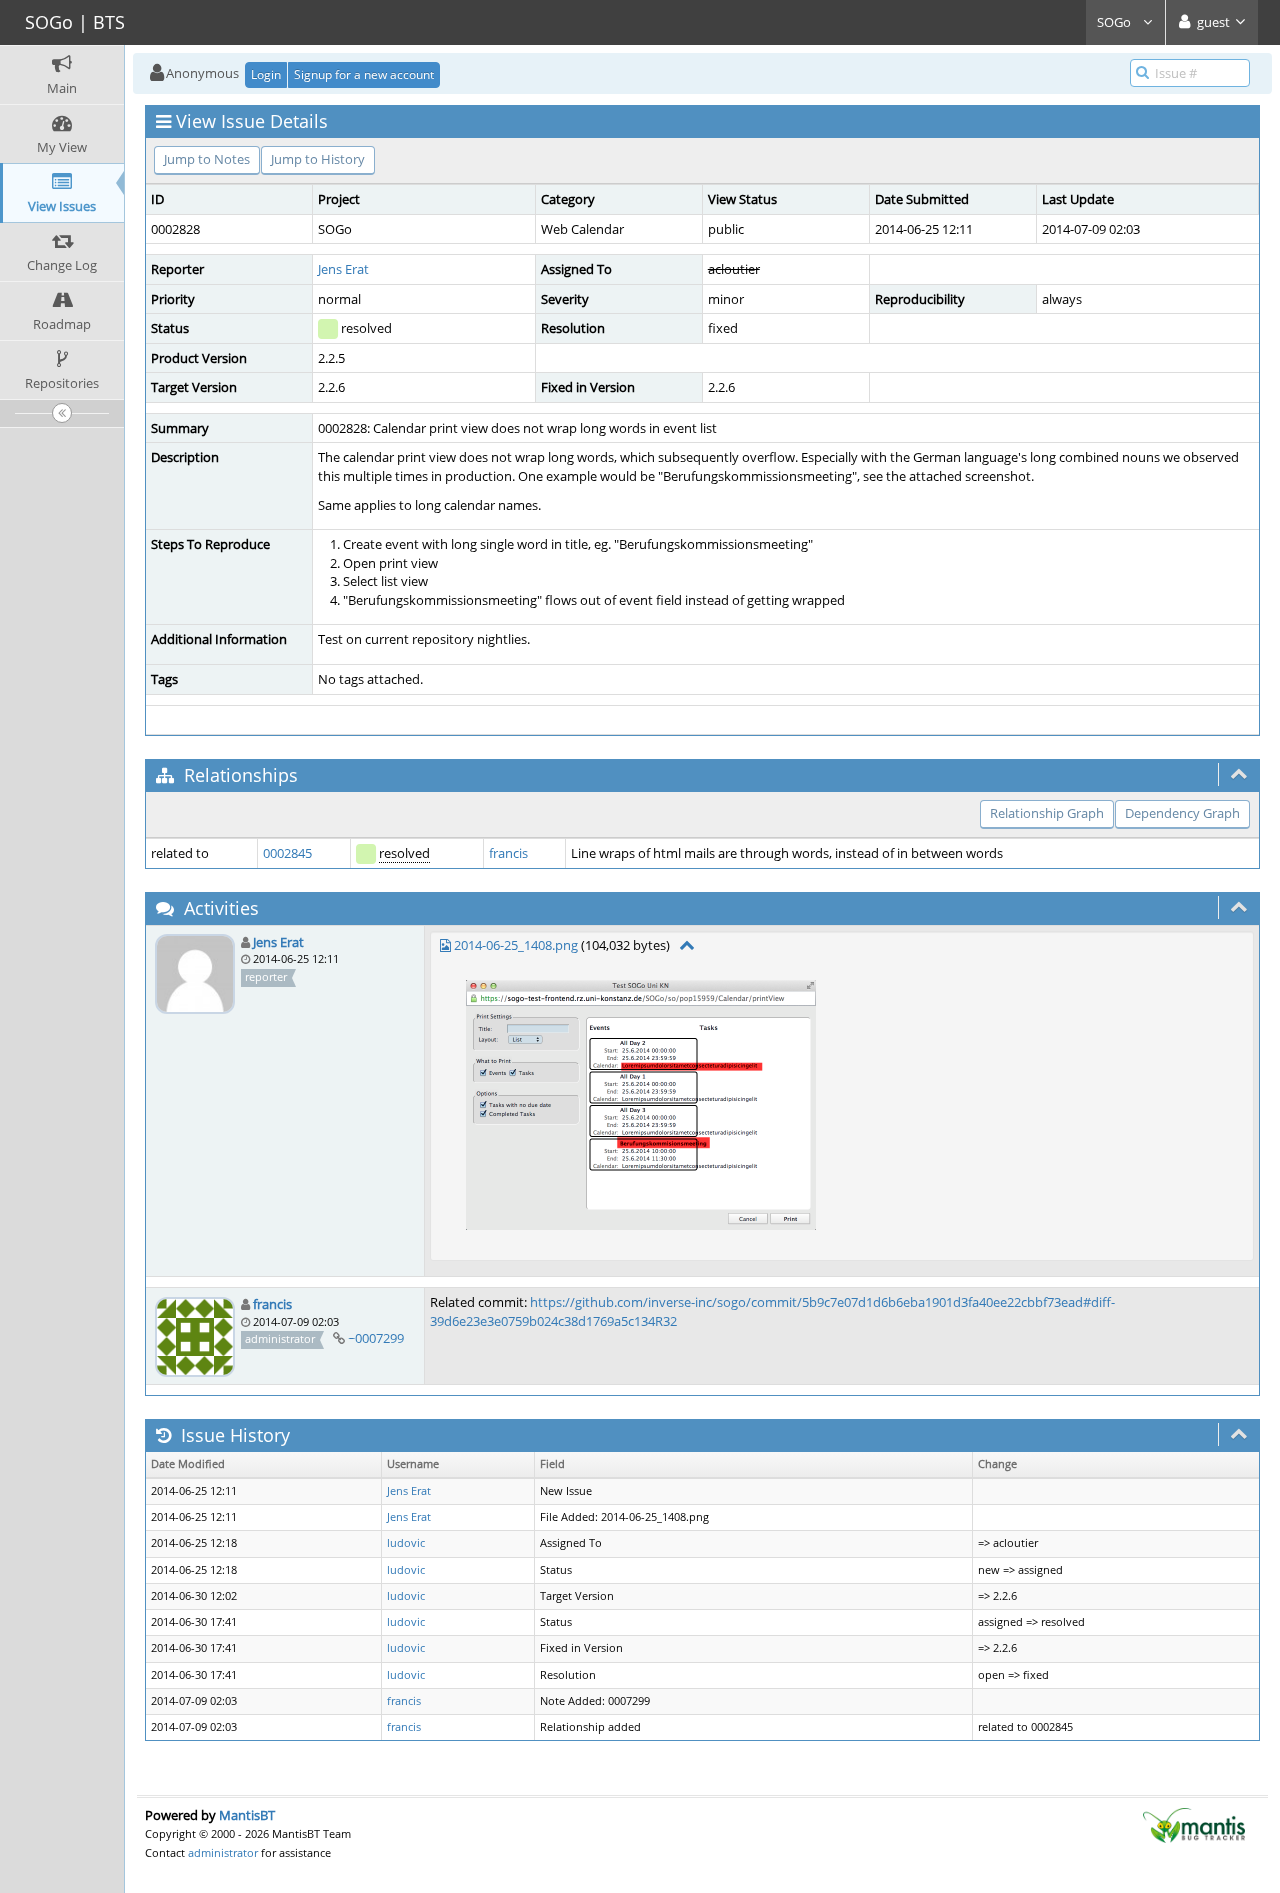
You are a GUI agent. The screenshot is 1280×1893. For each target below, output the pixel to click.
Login (266, 74)
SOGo (1115, 22)
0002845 (287, 853)
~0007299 (376, 1338)
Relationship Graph (1047, 813)
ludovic (406, 1543)
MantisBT (247, 1815)
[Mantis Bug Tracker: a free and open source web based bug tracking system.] (1194, 1824)
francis (508, 853)
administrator (223, 1852)
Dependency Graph (1182, 813)
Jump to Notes (207, 159)
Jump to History (318, 159)
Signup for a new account (364, 74)
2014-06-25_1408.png (516, 945)
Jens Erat (343, 269)
